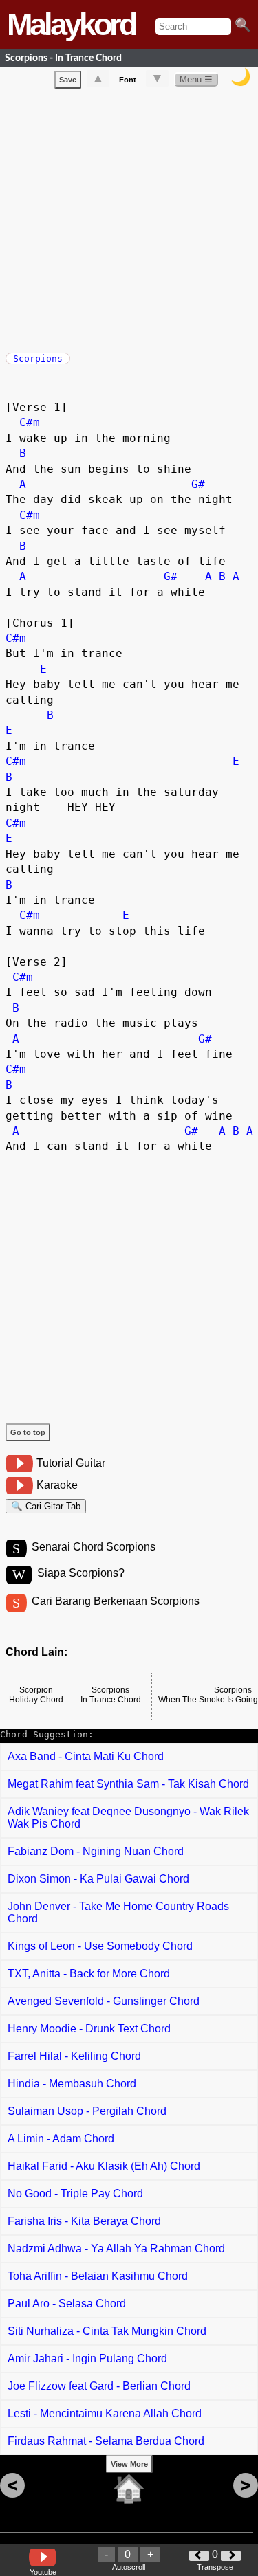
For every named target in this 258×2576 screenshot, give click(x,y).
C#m (30, 422)
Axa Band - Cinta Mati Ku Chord (86, 1756)
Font (128, 80)
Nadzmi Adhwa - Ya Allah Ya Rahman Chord (116, 2249)
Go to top (28, 1432)
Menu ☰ (196, 79)
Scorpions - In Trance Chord (63, 58)
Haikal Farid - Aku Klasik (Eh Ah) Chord (104, 2166)
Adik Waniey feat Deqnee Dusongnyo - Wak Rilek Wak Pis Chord (128, 1818)
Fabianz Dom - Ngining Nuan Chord (96, 1851)
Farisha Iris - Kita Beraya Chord (84, 2221)
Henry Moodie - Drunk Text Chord (89, 2029)
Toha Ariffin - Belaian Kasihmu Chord (98, 2276)
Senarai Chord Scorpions (94, 1547)
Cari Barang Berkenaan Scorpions (116, 1601)
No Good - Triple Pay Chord (75, 2194)
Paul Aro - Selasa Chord (67, 2303)
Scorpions (38, 358)
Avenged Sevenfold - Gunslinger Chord (104, 2001)
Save (68, 80)
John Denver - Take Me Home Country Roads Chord (118, 1912)
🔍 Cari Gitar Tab (46, 1506)
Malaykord (71, 24)
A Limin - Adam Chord (61, 2139)
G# (198, 484)
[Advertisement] (129, 218)
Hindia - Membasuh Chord (72, 2084)
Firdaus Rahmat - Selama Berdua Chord (106, 2441)
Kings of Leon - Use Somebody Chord (100, 1946)
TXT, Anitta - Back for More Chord (89, 1974)
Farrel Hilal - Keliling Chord (74, 2056)
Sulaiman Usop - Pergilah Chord (87, 2111)
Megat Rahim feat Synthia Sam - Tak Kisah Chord (128, 1784)
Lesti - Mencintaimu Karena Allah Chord (105, 2413)
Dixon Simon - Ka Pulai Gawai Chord (98, 1879)
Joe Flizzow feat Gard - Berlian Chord (99, 2386)
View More (129, 2464)
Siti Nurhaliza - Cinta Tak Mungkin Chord (107, 2331)
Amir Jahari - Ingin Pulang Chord (87, 2358)
